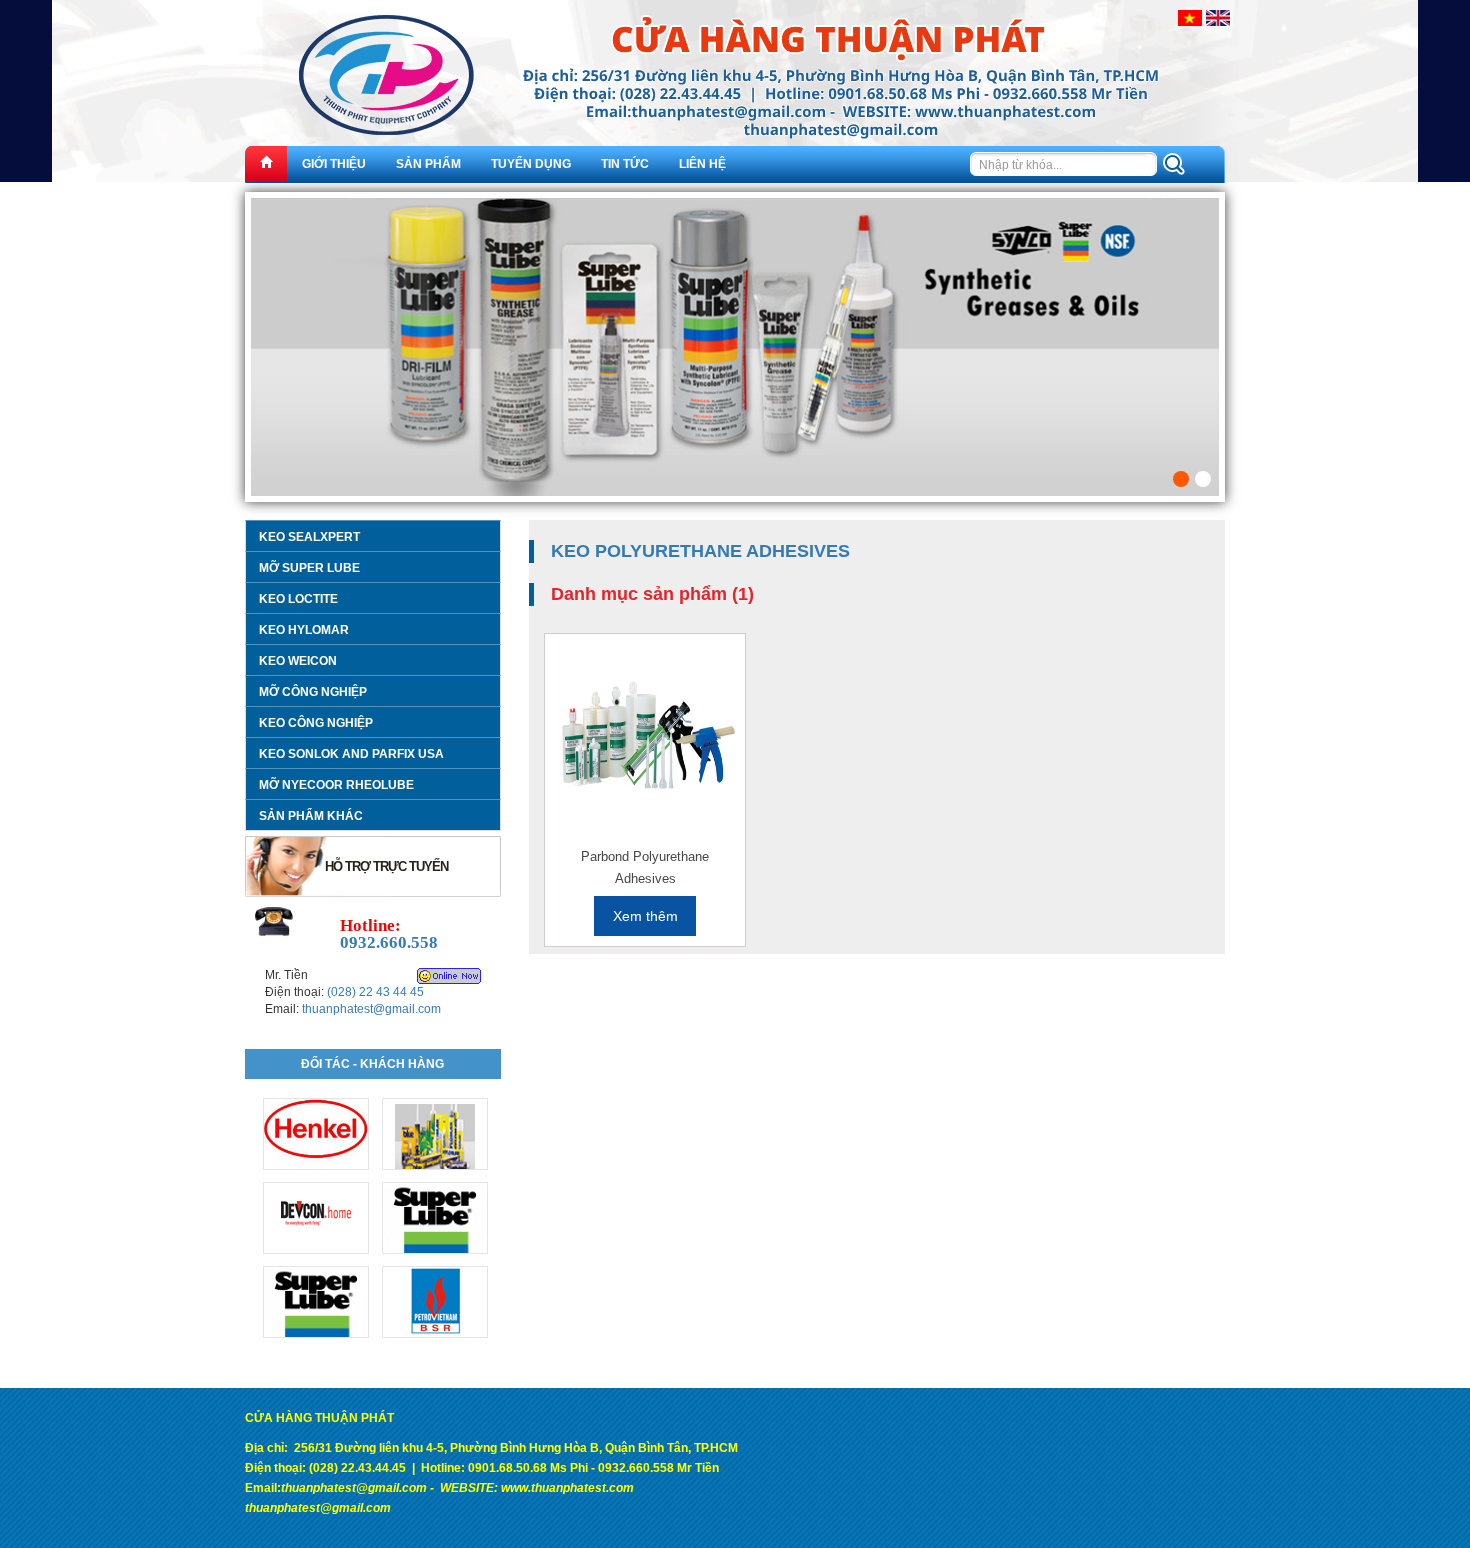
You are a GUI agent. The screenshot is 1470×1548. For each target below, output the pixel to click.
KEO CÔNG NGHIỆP (316, 723)
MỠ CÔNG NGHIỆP (313, 692)
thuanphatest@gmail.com (371, 1009)
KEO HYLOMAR (304, 630)
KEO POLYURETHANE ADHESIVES (700, 551)
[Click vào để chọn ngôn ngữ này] (1190, 17)
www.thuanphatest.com (567, 1488)
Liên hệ (702, 164)
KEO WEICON (298, 661)
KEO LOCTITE (298, 599)
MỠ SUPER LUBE (309, 568)
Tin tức (625, 164)
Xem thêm (645, 916)
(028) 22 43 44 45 (375, 992)
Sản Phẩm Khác (311, 816)
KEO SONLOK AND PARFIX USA (351, 754)
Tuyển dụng (531, 164)
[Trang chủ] (266, 164)
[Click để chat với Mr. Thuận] (449, 976)
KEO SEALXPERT (309, 537)
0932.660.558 (389, 942)
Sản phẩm (428, 164)
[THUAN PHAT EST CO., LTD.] (735, 90)
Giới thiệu (334, 164)
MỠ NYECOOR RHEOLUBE (336, 785)
